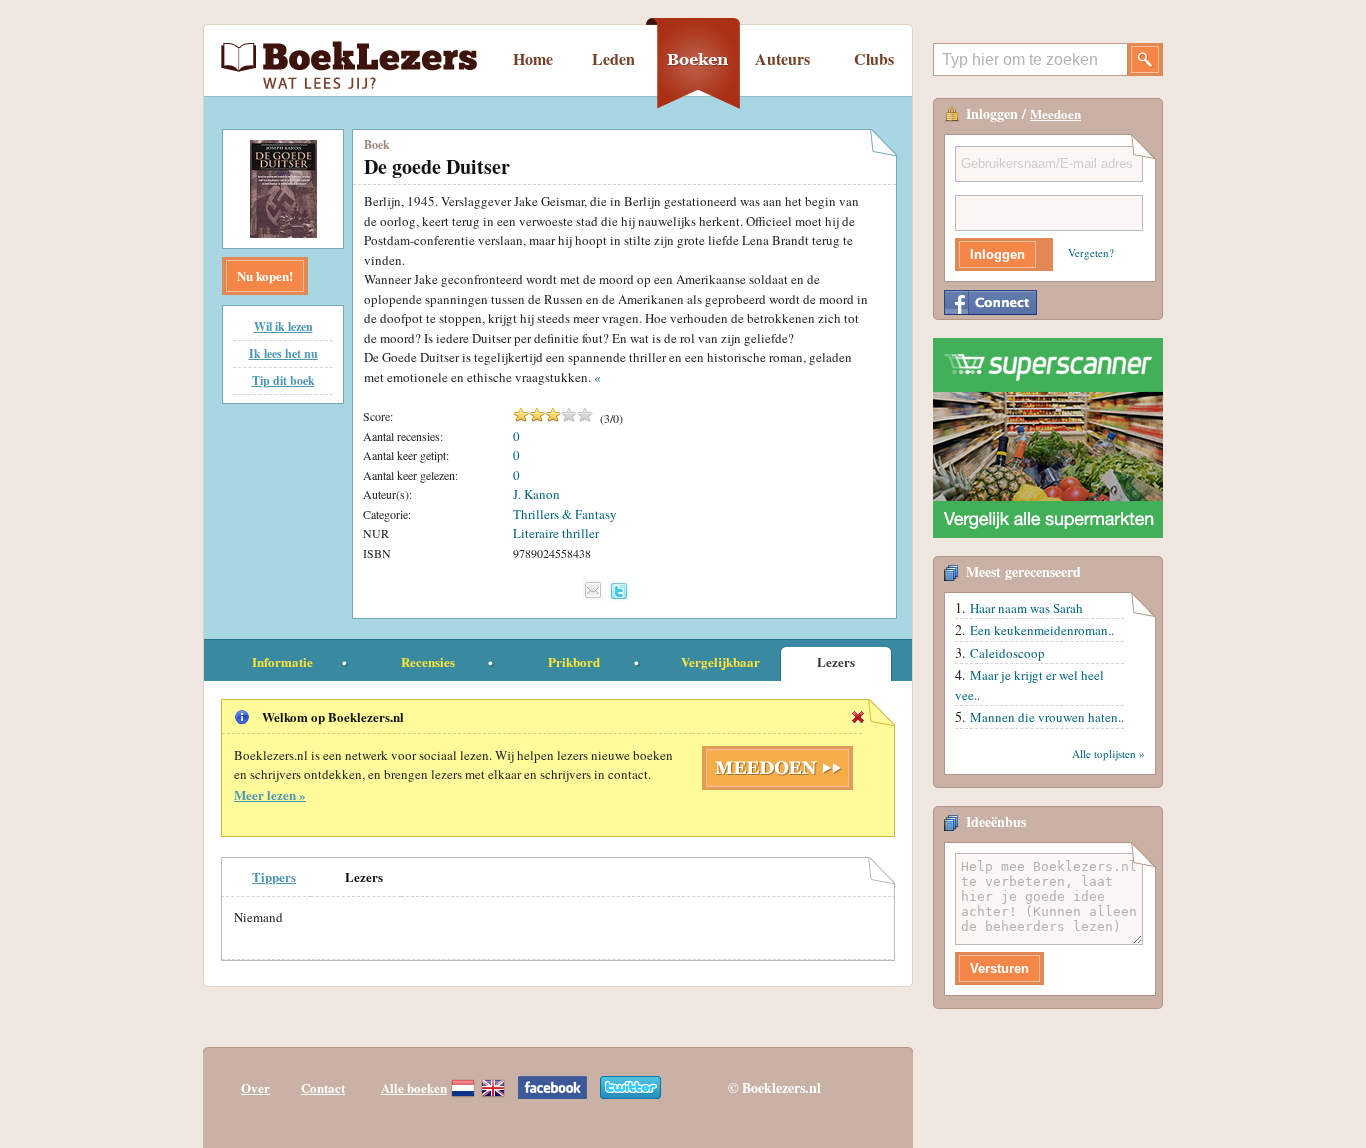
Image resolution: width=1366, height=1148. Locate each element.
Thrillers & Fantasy (565, 514)
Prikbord (574, 661)
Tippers (274, 876)
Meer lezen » (270, 794)
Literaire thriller (556, 533)
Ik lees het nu (283, 353)
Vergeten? (1091, 252)
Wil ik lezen (283, 326)
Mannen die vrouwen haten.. (1047, 717)
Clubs (874, 58)
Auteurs (782, 58)
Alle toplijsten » (1108, 753)
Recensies (428, 661)
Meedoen (1055, 113)
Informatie (282, 661)
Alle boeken (414, 1087)
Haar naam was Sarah (1026, 608)
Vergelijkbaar (720, 661)
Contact (323, 1087)
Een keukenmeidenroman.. (1042, 630)
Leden (613, 58)
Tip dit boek (283, 380)
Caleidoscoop (1007, 653)
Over (255, 1087)
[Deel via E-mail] (593, 590)
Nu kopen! (265, 275)
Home (533, 58)
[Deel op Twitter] (618, 590)
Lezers (836, 661)
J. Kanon (536, 494)
